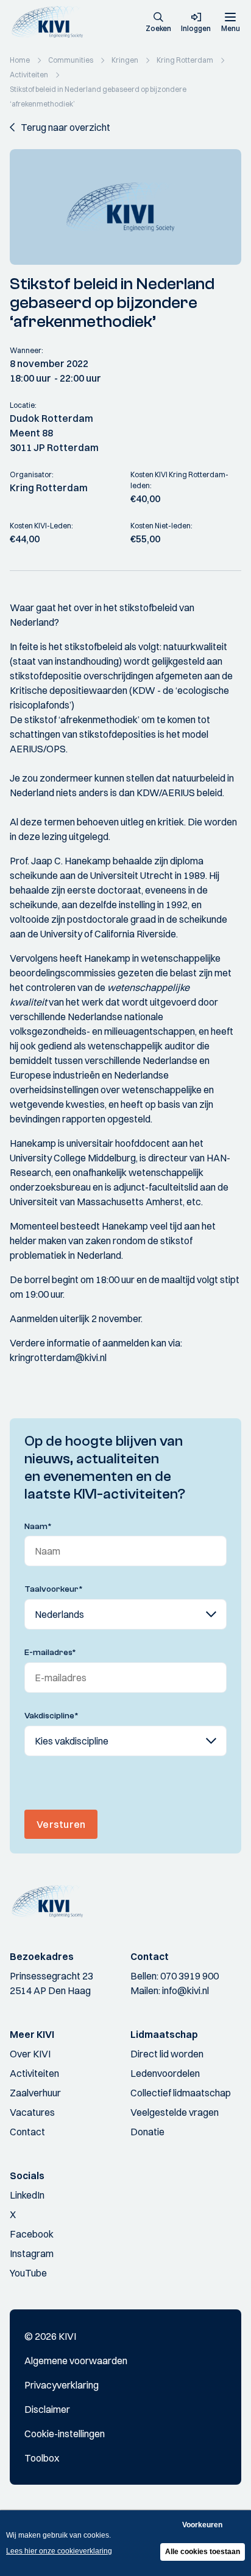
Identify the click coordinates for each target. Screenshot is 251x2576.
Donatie (147, 2132)
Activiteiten (34, 2073)
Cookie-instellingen (65, 2434)
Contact (27, 2132)
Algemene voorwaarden (76, 2361)
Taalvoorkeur (54, 1589)
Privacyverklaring (62, 2385)
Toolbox (42, 2458)
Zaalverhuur (35, 2093)
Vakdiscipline (51, 1716)
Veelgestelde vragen (175, 2112)
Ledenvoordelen (165, 2073)
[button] (158, 23)
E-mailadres (50, 1653)
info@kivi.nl (186, 1990)
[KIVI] (51, 22)
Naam (38, 1527)
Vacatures (32, 2112)
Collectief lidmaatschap (181, 2093)
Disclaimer (47, 2409)
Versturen (61, 1824)
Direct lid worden (167, 2054)
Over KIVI (30, 2054)
